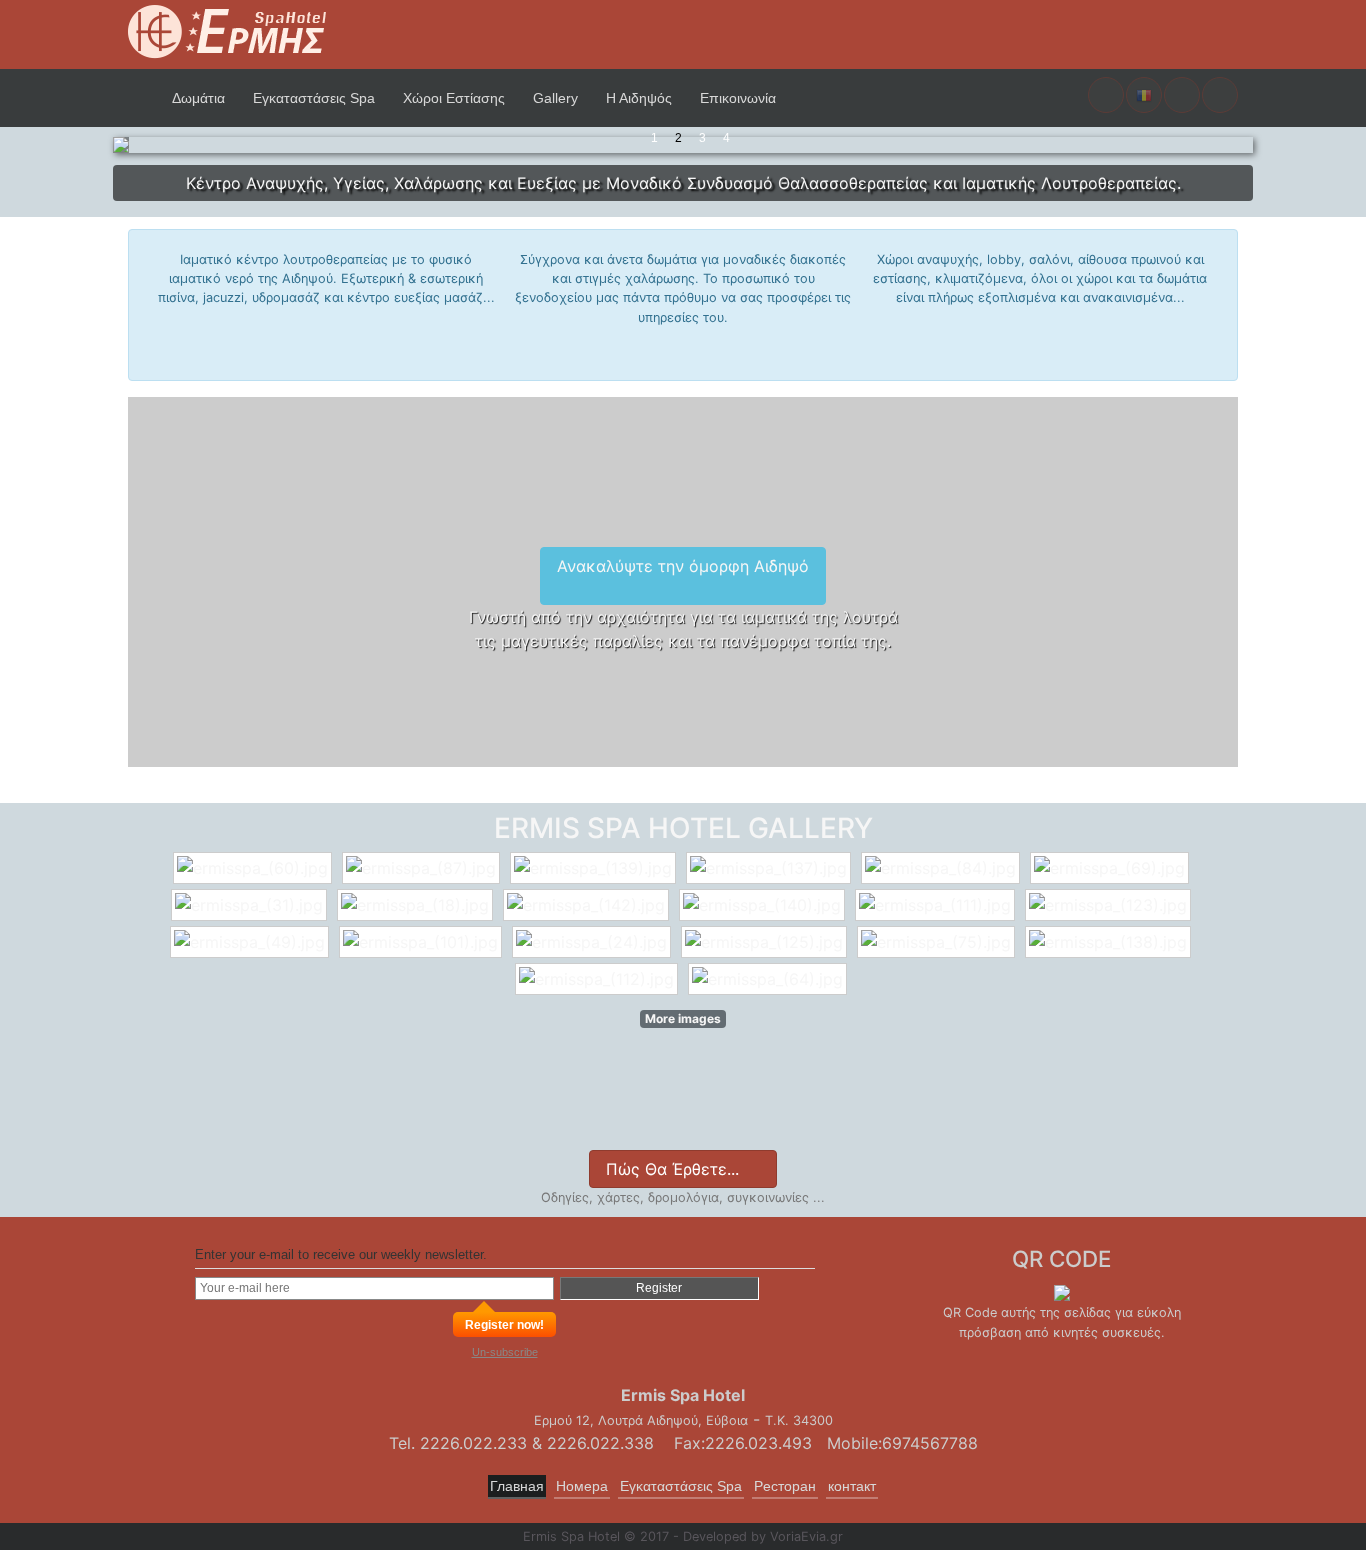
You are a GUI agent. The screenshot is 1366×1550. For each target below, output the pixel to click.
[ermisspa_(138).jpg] (1110, 942)
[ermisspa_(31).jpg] (251, 905)
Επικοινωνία (738, 98)
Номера (582, 1486)
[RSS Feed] (795, 1105)
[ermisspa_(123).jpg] (1110, 905)
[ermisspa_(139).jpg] (595, 868)
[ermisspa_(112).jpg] (599, 979)
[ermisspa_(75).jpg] (938, 942)
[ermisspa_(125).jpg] (766, 942)
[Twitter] (609, 1105)
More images (683, 1018)
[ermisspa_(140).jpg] (764, 905)
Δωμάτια (198, 98)
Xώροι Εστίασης (454, 98)
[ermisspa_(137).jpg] (771, 868)
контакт (852, 1486)
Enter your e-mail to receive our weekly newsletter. (341, 1254)
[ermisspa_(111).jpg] (937, 905)
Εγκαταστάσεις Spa (314, 98)
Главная (517, 1486)
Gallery (555, 98)
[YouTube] (671, 1105)
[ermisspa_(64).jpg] (770, 979)
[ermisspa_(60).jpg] (255, 868)
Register (659, 1288)
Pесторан (785, 1486)
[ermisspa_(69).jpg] (1112, 868)
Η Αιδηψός (639, 98)
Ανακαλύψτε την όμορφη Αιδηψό (683, 566)
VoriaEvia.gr (806, 1536)
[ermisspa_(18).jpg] (417, 905)
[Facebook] (559, 1110)
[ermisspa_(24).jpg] (594, 942)
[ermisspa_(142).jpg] (588, 905)
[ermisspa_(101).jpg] (423, 942)
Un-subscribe (505, 1352)
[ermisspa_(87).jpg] (423, 868)
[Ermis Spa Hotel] (228, 33)
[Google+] (733, 1105)
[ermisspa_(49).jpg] (252, 942)
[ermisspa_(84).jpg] (943, 868)
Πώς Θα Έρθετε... (675, 1169)
